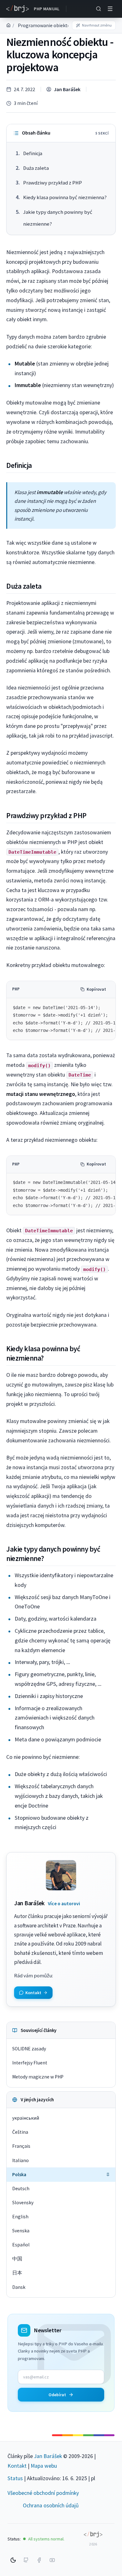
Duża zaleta (36, 168)
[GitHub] (26, 2560)
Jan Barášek (67, 89)
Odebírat (57, 2395)
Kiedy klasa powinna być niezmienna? (65, 197)
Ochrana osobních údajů (51, 2505)
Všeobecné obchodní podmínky (43, 2493)
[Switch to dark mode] (13, 2560)
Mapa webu (44, 2466)
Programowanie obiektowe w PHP (55, 25)
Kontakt (17, 2466)
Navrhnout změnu (97, 25)
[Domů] (8, 25)
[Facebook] (39, 2560)
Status (15, 2478)
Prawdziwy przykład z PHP (53, 183)
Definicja (33, 153)
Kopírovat (96, 989)
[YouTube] (52, 2560)
